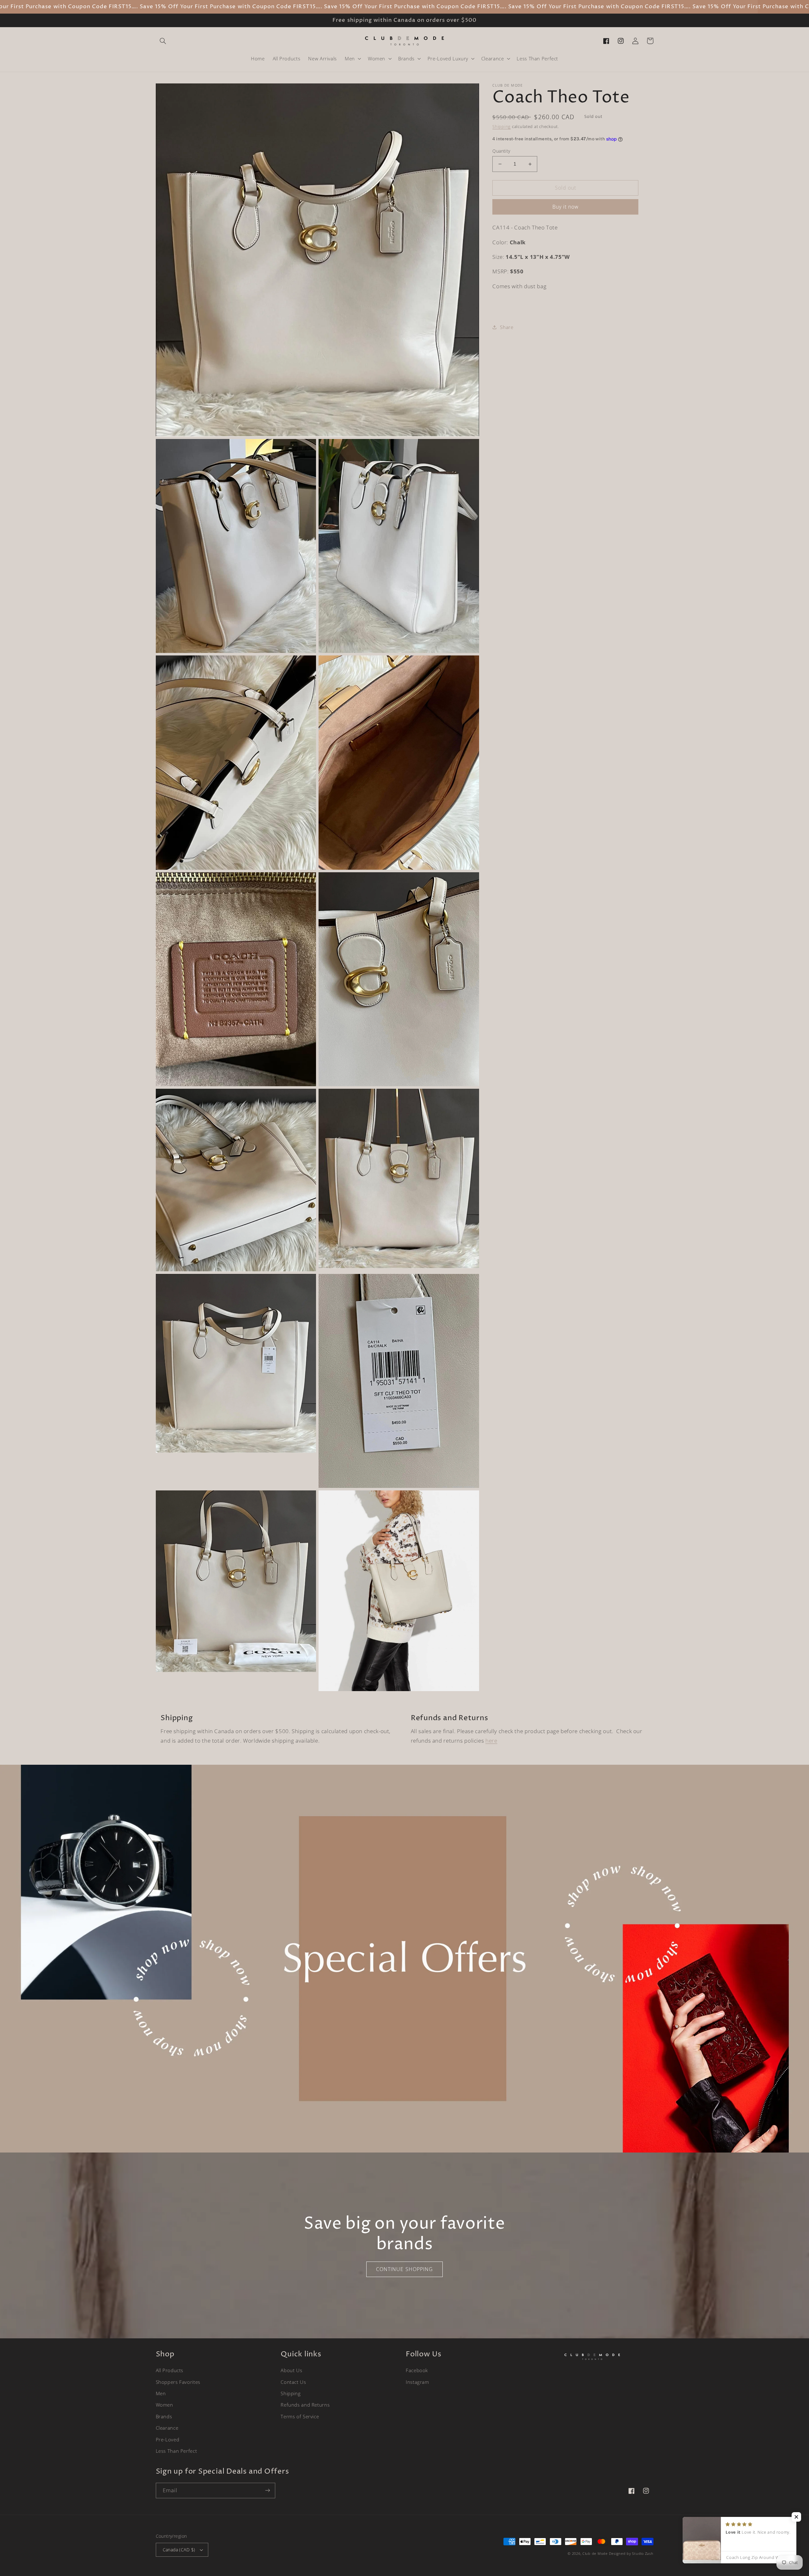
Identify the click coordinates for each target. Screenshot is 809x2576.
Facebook (417, 2370)
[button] (163, 41)
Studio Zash (643, 2554)
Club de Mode (595, 2554)
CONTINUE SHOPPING (404, 2269)
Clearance (167, 2428)
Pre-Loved (168, 2439)
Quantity (501, 151)
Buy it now (566, 207)
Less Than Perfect (176, 2451)
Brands (164, 2416)
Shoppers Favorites (178, 2382)
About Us (291, 2370)
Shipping (502, 127)
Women (164, 2405)
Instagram (417, 2382)
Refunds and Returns (305, 2405)
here (491, 1741)
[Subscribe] (267, 2491)
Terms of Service (300, 2416)
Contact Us (293, 2382)
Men (161, 2393)
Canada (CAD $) (179, 2550)
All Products (170, 2370)
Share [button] (507, 327)
